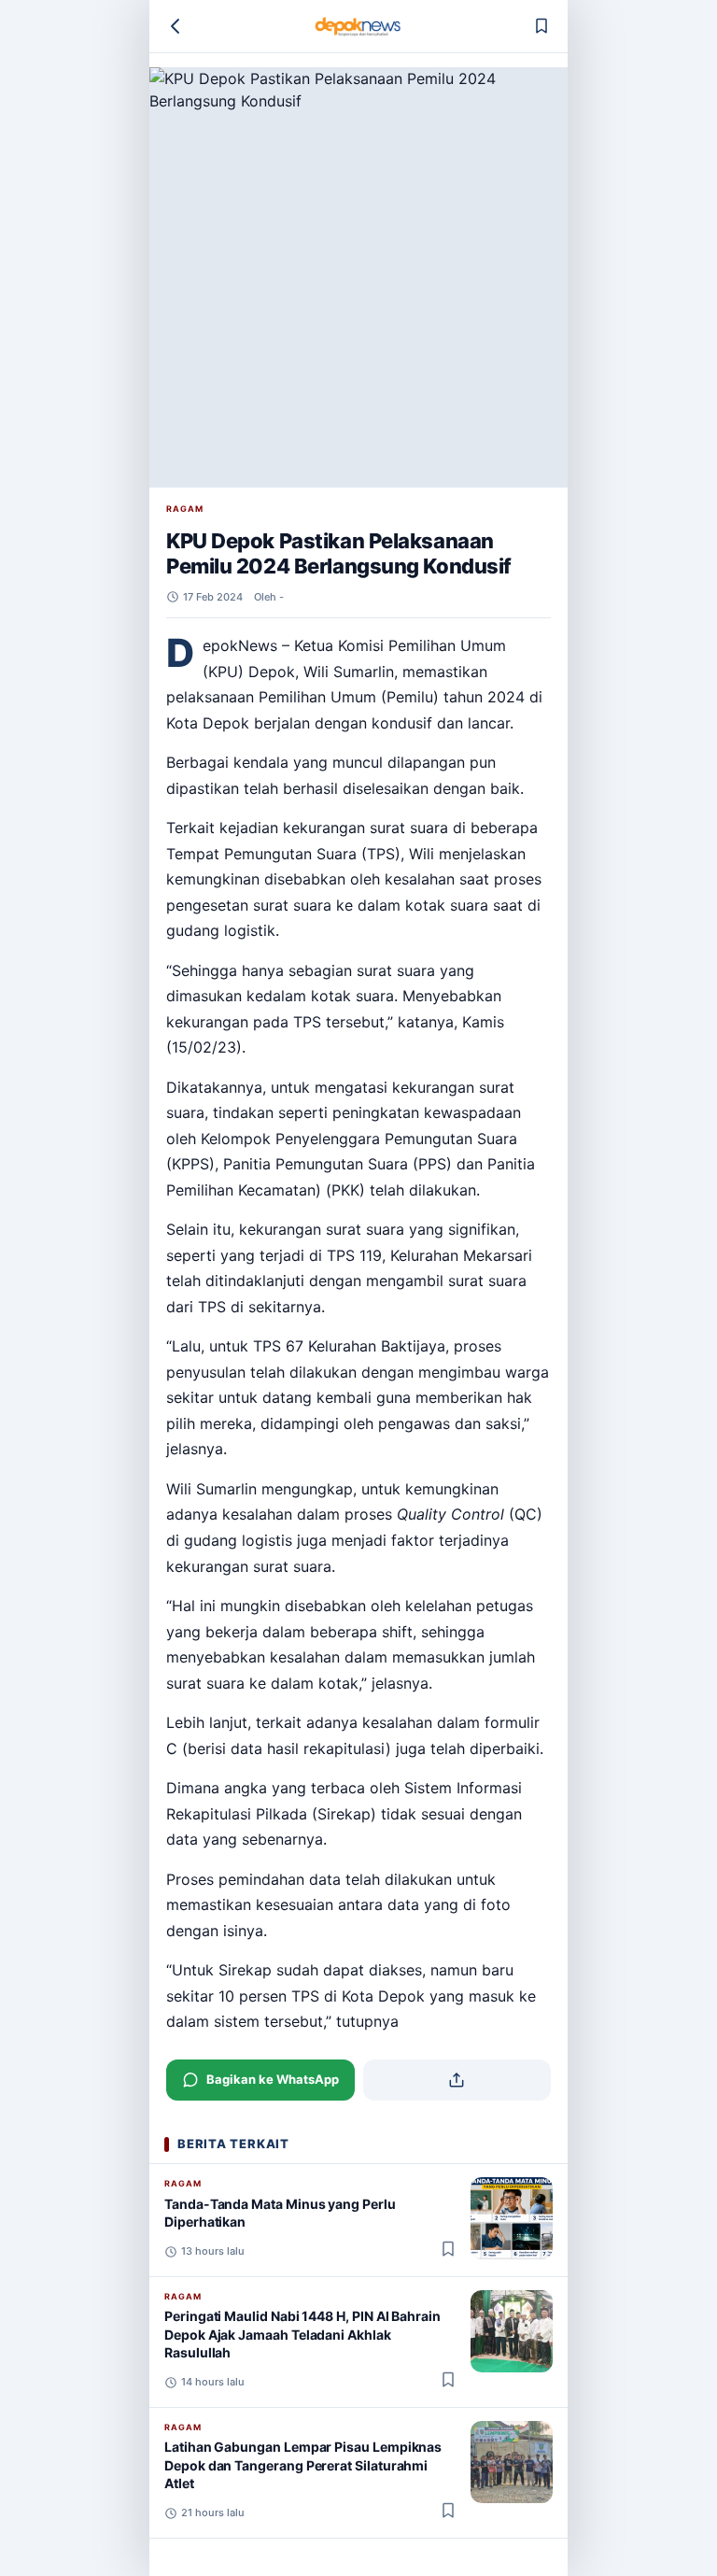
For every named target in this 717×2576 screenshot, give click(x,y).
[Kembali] (176, 26)
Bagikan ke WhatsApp (273, 2079)
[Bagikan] (457, 2080)
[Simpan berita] (541, 26)
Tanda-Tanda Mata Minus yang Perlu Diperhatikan (280, 2213)
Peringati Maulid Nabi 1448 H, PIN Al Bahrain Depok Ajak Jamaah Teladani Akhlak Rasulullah (302, 2334)
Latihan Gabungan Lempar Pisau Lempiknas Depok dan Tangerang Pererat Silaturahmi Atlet (303, 2465)
